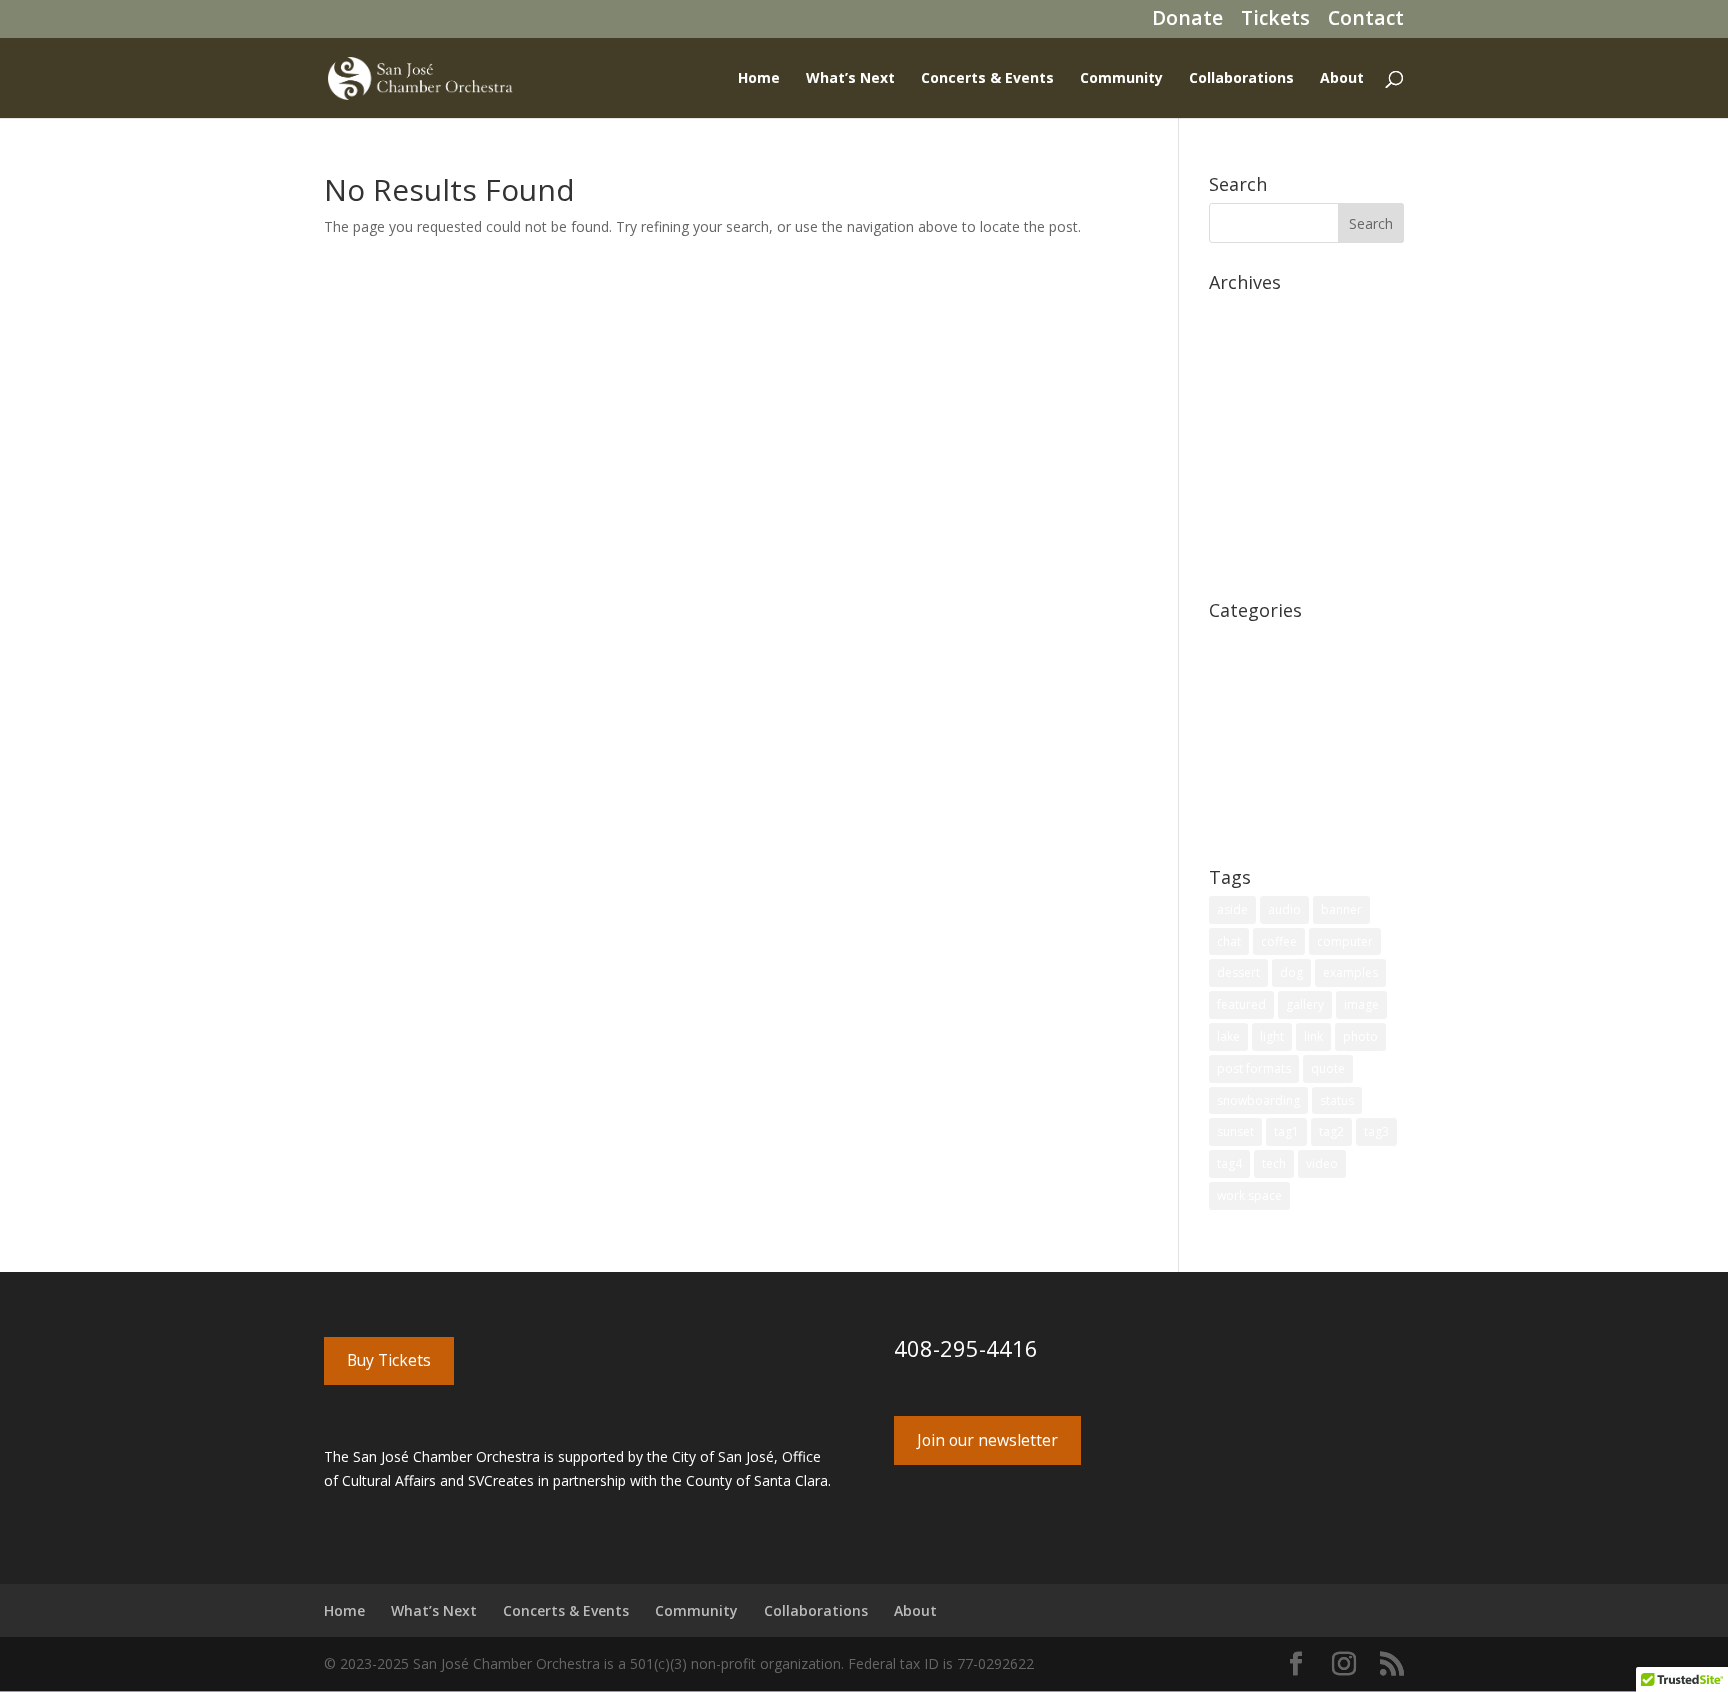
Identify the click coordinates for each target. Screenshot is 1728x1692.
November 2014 (1261, 466)
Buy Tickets (389, 1360)
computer (1345, 941)
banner (1341, 909)
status (1337, 1100)
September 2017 (1262, 374)
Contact (1366, 21)
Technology (1247, 794)
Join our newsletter (987, 1440)
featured (1241, 1004)
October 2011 (1253, 558)
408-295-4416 (966, 1348)
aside (1232, 909)
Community (1121, 79)
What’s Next (850, 79)
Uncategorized (1256, 825)
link (1313, 1036)
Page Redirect (1254, 702)
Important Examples (1274, 671)
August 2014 (1249, 497)
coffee (1279, 941)
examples (1350, 972)
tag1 (1286, 1131)
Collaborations (1241, 79)
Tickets (1275, 21)
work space (1249, 1195)
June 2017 (1241, 404)
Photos (1232, 733)
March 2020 (1247, 343)
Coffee (1230, 640)
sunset (1235, 1131)
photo (1360, 1036)
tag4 (1229, 1163)
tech (1274, 1163)
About (1342, 79)
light (1272, 1036)
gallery (1305, 1004)
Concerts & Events (987, 79)
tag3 (1376, 1131)
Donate (1187, 21)
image (1361, 1004)
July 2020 (1238, 312)
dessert (1238, 972)
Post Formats (1253, 763)
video (1322, 1163)
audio (1284, 909)
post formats (1254, 1068)
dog (1291, 972)
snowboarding (1258, 1100)
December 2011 (1261, 528)
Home (759, 79)
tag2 (1331, 1131)
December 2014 (1261, 435)
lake (1228, 1036)
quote (1328, 1068)
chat (1229, 941)
